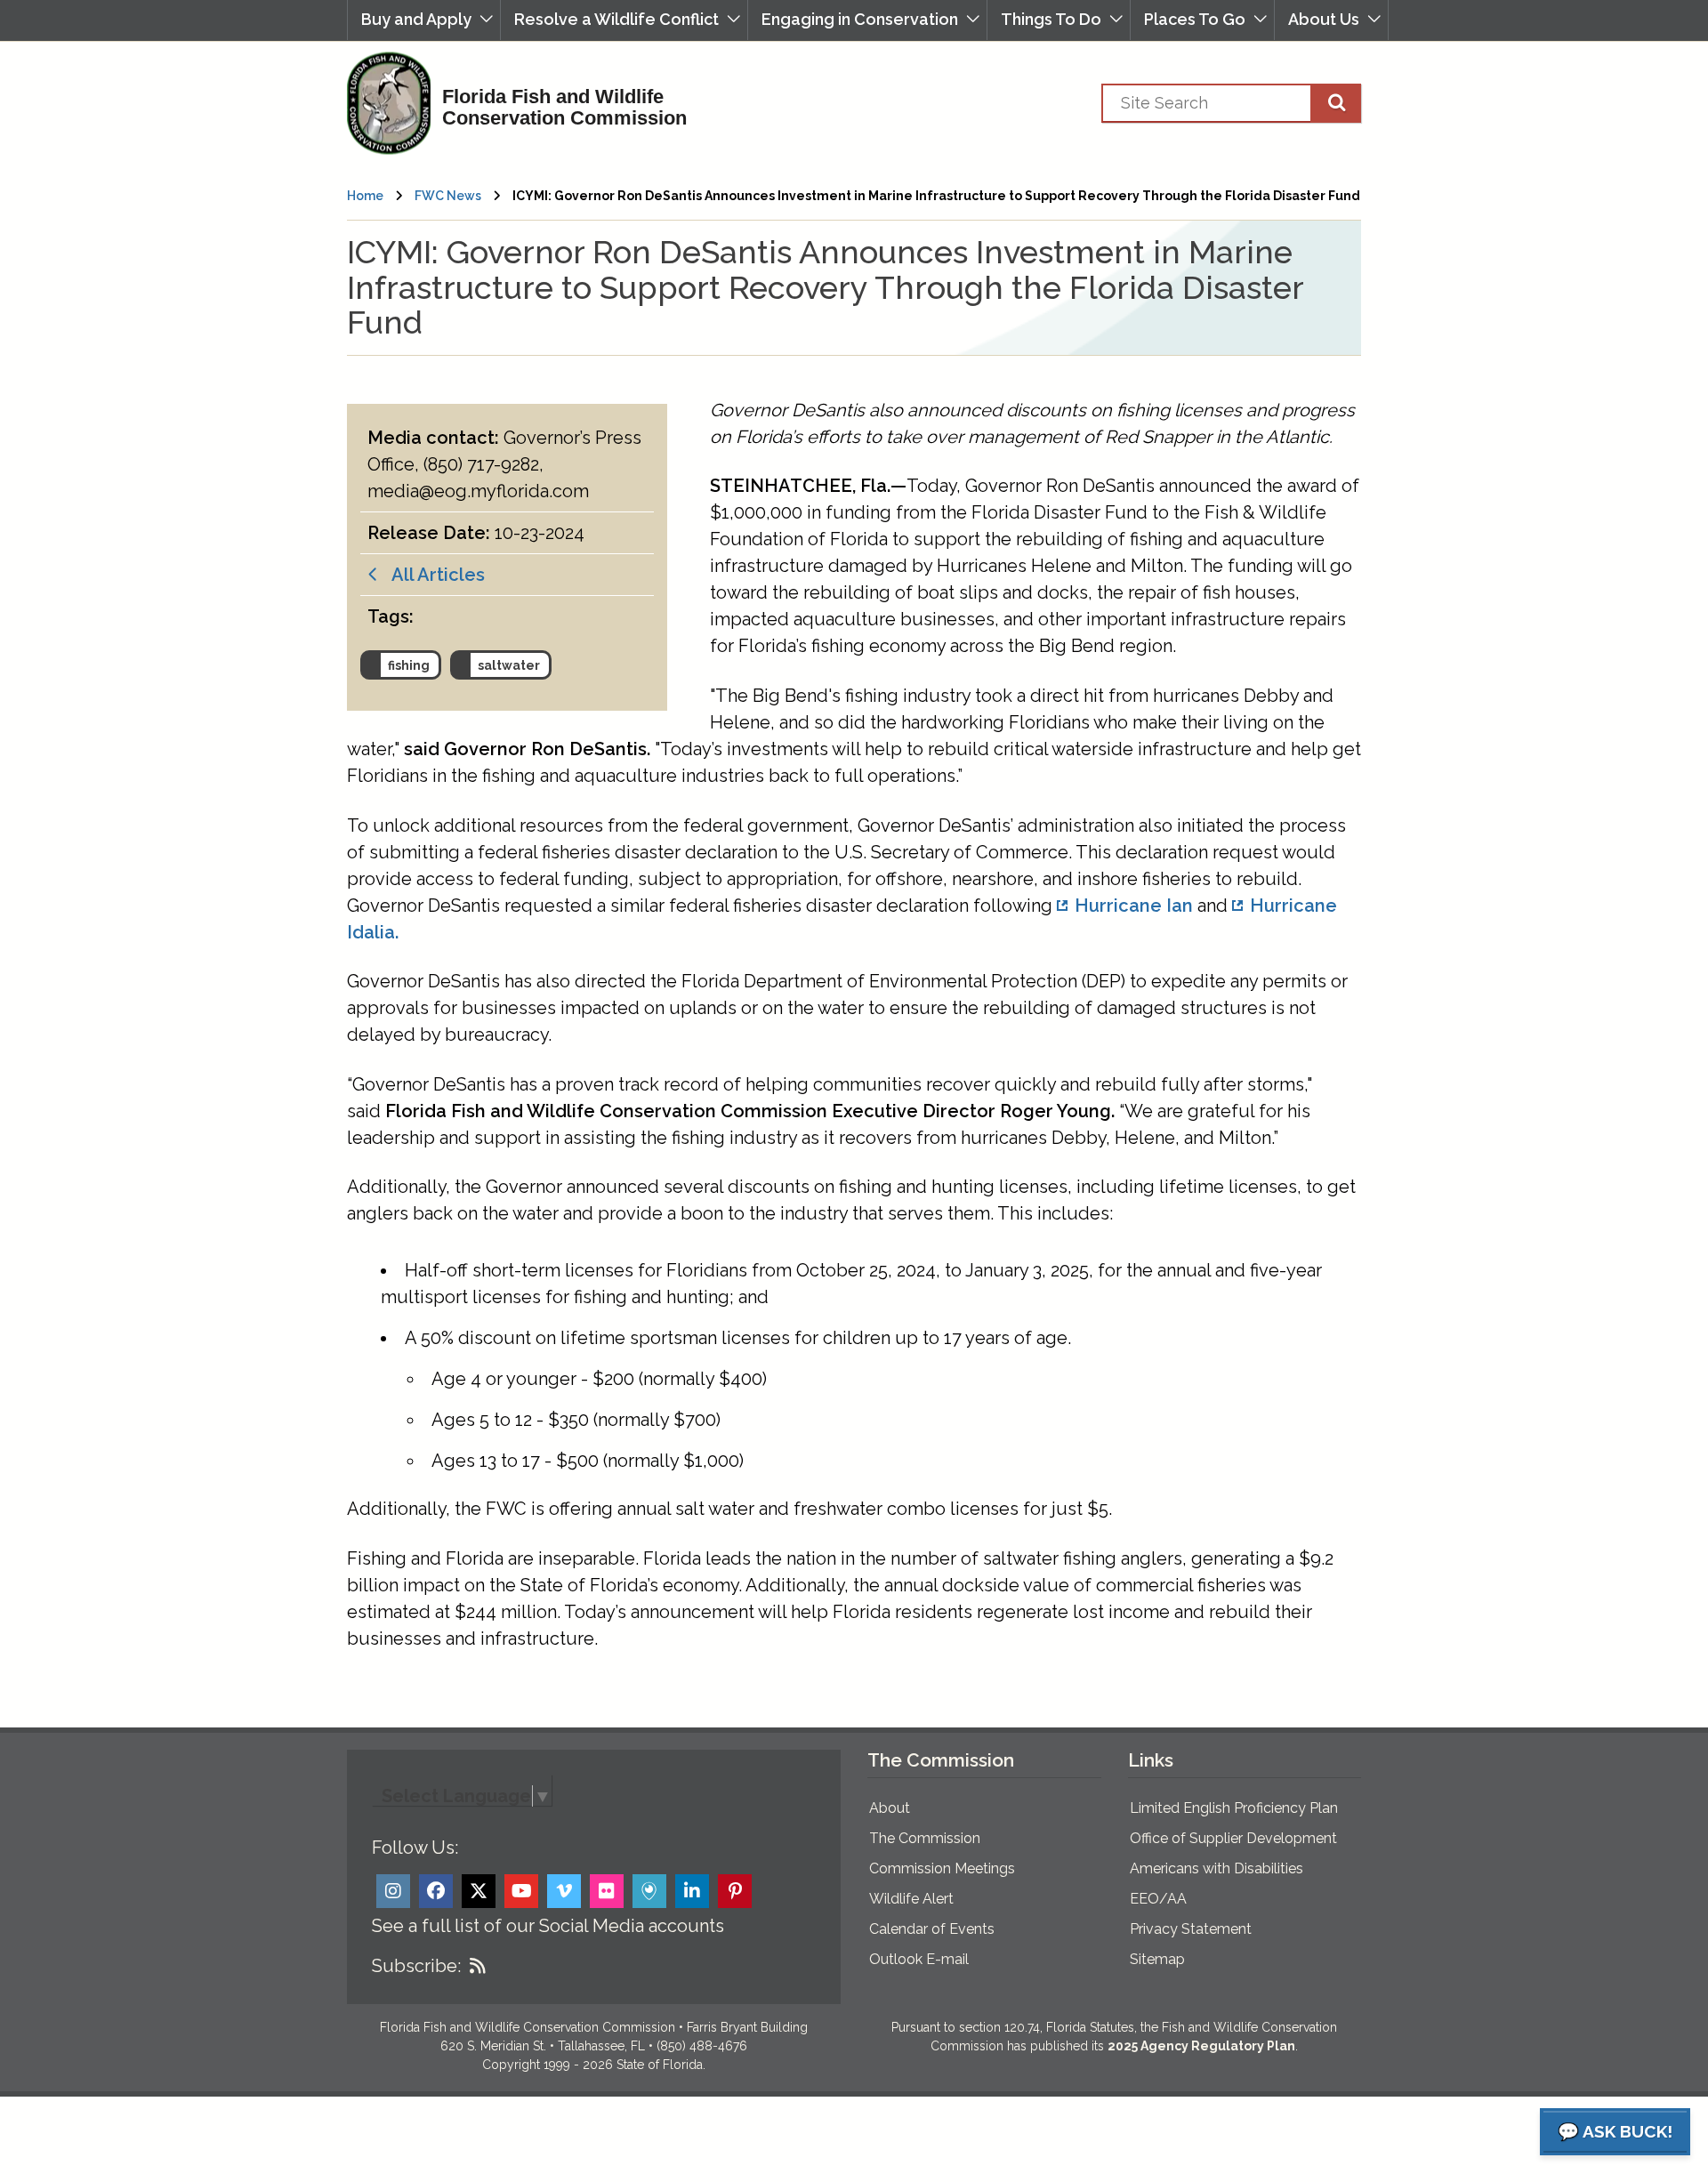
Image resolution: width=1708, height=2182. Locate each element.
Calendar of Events (932, 1929)
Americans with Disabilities (1217, 1868)
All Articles (432, 575)
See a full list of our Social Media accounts (548, 1926)
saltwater (509, 665)
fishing (409, 665)
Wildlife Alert (911, 1899)
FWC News (448, 196)
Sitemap (1157, 1959)
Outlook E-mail (919, 1959)
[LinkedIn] (692, 1891)
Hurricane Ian (1134, 906)
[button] (424, 20)
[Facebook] (436, 1891)
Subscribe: (416, 1966)
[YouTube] (521, 1891)
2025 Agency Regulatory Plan (1201, 2046)
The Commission (925, 1838)
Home (365, 196)
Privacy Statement (1191, 1929)
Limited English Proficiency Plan (1234, 1808)
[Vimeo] (564, 1891)
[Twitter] (479, 1891)
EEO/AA (1158, 1899)
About (890, 1808)
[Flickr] (607, 1891)
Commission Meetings (942, 1868)
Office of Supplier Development (1233, 1838)
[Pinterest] (735, 1891)
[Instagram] (393, 1891)
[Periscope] (649, 1891)
